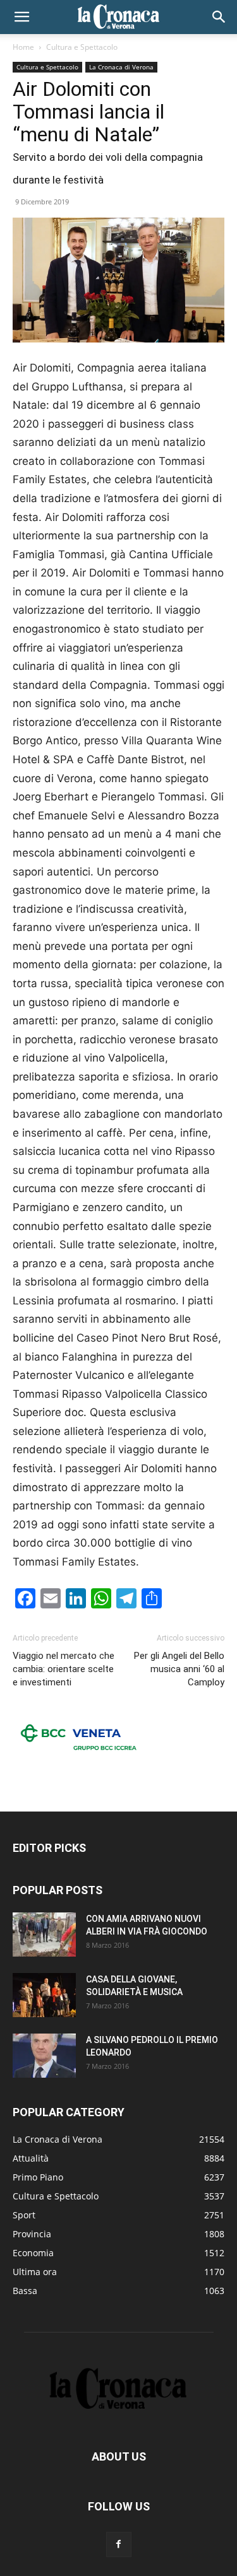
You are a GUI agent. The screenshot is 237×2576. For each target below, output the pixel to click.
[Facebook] (119, 2544)
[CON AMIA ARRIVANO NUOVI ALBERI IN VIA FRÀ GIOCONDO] (44, 1935)
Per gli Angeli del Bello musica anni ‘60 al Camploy (179, 1669)
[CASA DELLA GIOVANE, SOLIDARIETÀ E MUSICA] (44, 1995)
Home (23, 47)
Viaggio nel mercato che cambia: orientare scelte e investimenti (64, 1669)
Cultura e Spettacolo (82, 47)
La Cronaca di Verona (121, 67)
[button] (21, 17)
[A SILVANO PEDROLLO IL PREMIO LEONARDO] (44, 2056)
